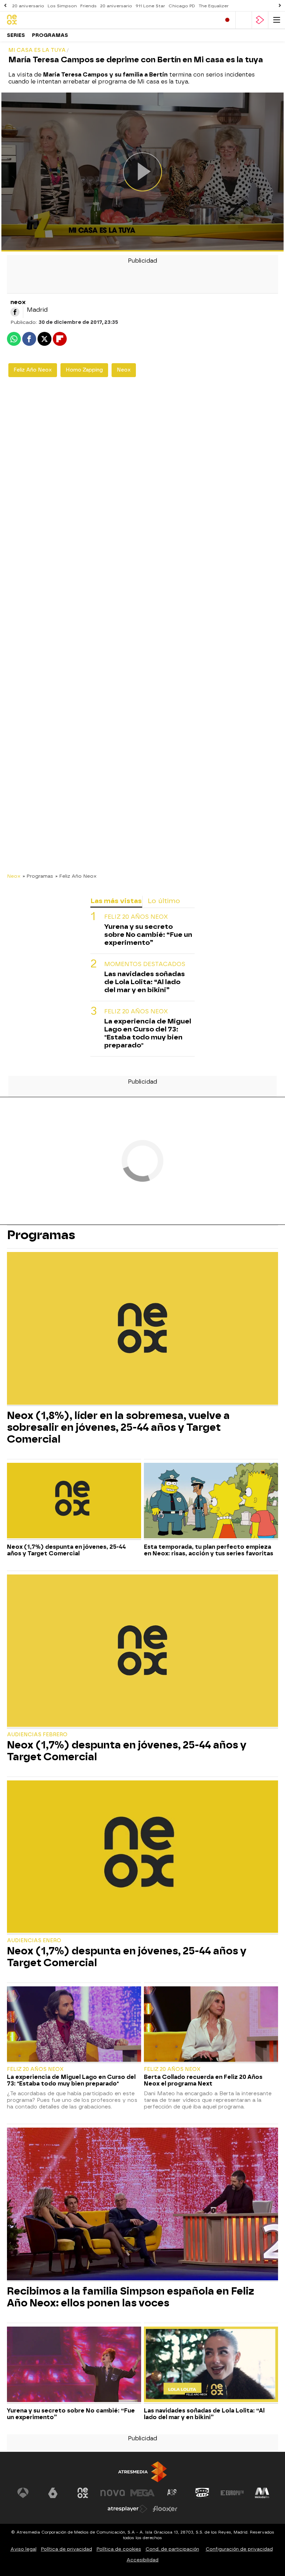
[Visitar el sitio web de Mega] (142, 2493)
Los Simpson (62, 6)
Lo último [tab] (164, 901)
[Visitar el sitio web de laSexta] (53, 2493)
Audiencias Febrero (37, 1735)
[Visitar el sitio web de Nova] (113, 2493)
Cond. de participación (172, 2549)
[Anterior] (5, 6)
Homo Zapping (84, 370)
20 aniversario (28, 6)
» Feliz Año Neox (76, 876)
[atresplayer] (260, 20)
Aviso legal (23, 2549)
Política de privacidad (67, 2549)
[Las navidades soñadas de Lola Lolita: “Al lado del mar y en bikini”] (211, 2365)
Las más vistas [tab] (116, 901)
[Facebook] (15, 312)
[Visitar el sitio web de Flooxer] (165, 2509)
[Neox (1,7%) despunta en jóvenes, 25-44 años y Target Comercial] (74, 1501)
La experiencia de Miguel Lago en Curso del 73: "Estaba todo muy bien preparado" (148, 1033)
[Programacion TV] (244, 20)
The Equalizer (214, 6)
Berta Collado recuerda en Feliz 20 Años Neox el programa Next (203, 2080)
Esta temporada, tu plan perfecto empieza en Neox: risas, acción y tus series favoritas (209, 1550)
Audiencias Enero (34, 1941)
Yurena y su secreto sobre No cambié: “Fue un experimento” (148, 935)
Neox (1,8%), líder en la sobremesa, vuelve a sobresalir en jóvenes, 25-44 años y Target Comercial (118, 1427)
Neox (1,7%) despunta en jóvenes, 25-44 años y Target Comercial (66, 1550)
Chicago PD (182, 6)
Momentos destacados (145, 964)
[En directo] (227, 20)
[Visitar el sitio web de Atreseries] (172, 2493)
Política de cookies (119, 2549)
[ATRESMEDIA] (142, 2472)
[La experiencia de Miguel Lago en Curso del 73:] (74, 2025)
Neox (124, 370)
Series (16, 35)
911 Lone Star (150, 6)
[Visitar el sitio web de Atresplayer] (128, 2509)
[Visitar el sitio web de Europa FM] (232, 2493)
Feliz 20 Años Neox (136, 917)
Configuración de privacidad (239, 2549)
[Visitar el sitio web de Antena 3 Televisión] (23, 2493)
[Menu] (277, 20)
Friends (88, 6)
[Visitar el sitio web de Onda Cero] (202, 2493)
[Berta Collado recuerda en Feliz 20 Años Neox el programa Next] (211, 2025)
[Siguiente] (280, 6)
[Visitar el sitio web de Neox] (83, 2493)
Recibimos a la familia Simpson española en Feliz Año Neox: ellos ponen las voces (131, 2297)
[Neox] (36, 20)
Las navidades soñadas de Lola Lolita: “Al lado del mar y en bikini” (145, 982)
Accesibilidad (142, 2560)
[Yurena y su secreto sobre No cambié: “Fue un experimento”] (74, 2365)
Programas (50, 35)
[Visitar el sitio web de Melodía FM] (262, 2493)
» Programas (38, 876)
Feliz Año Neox (33, 370)
